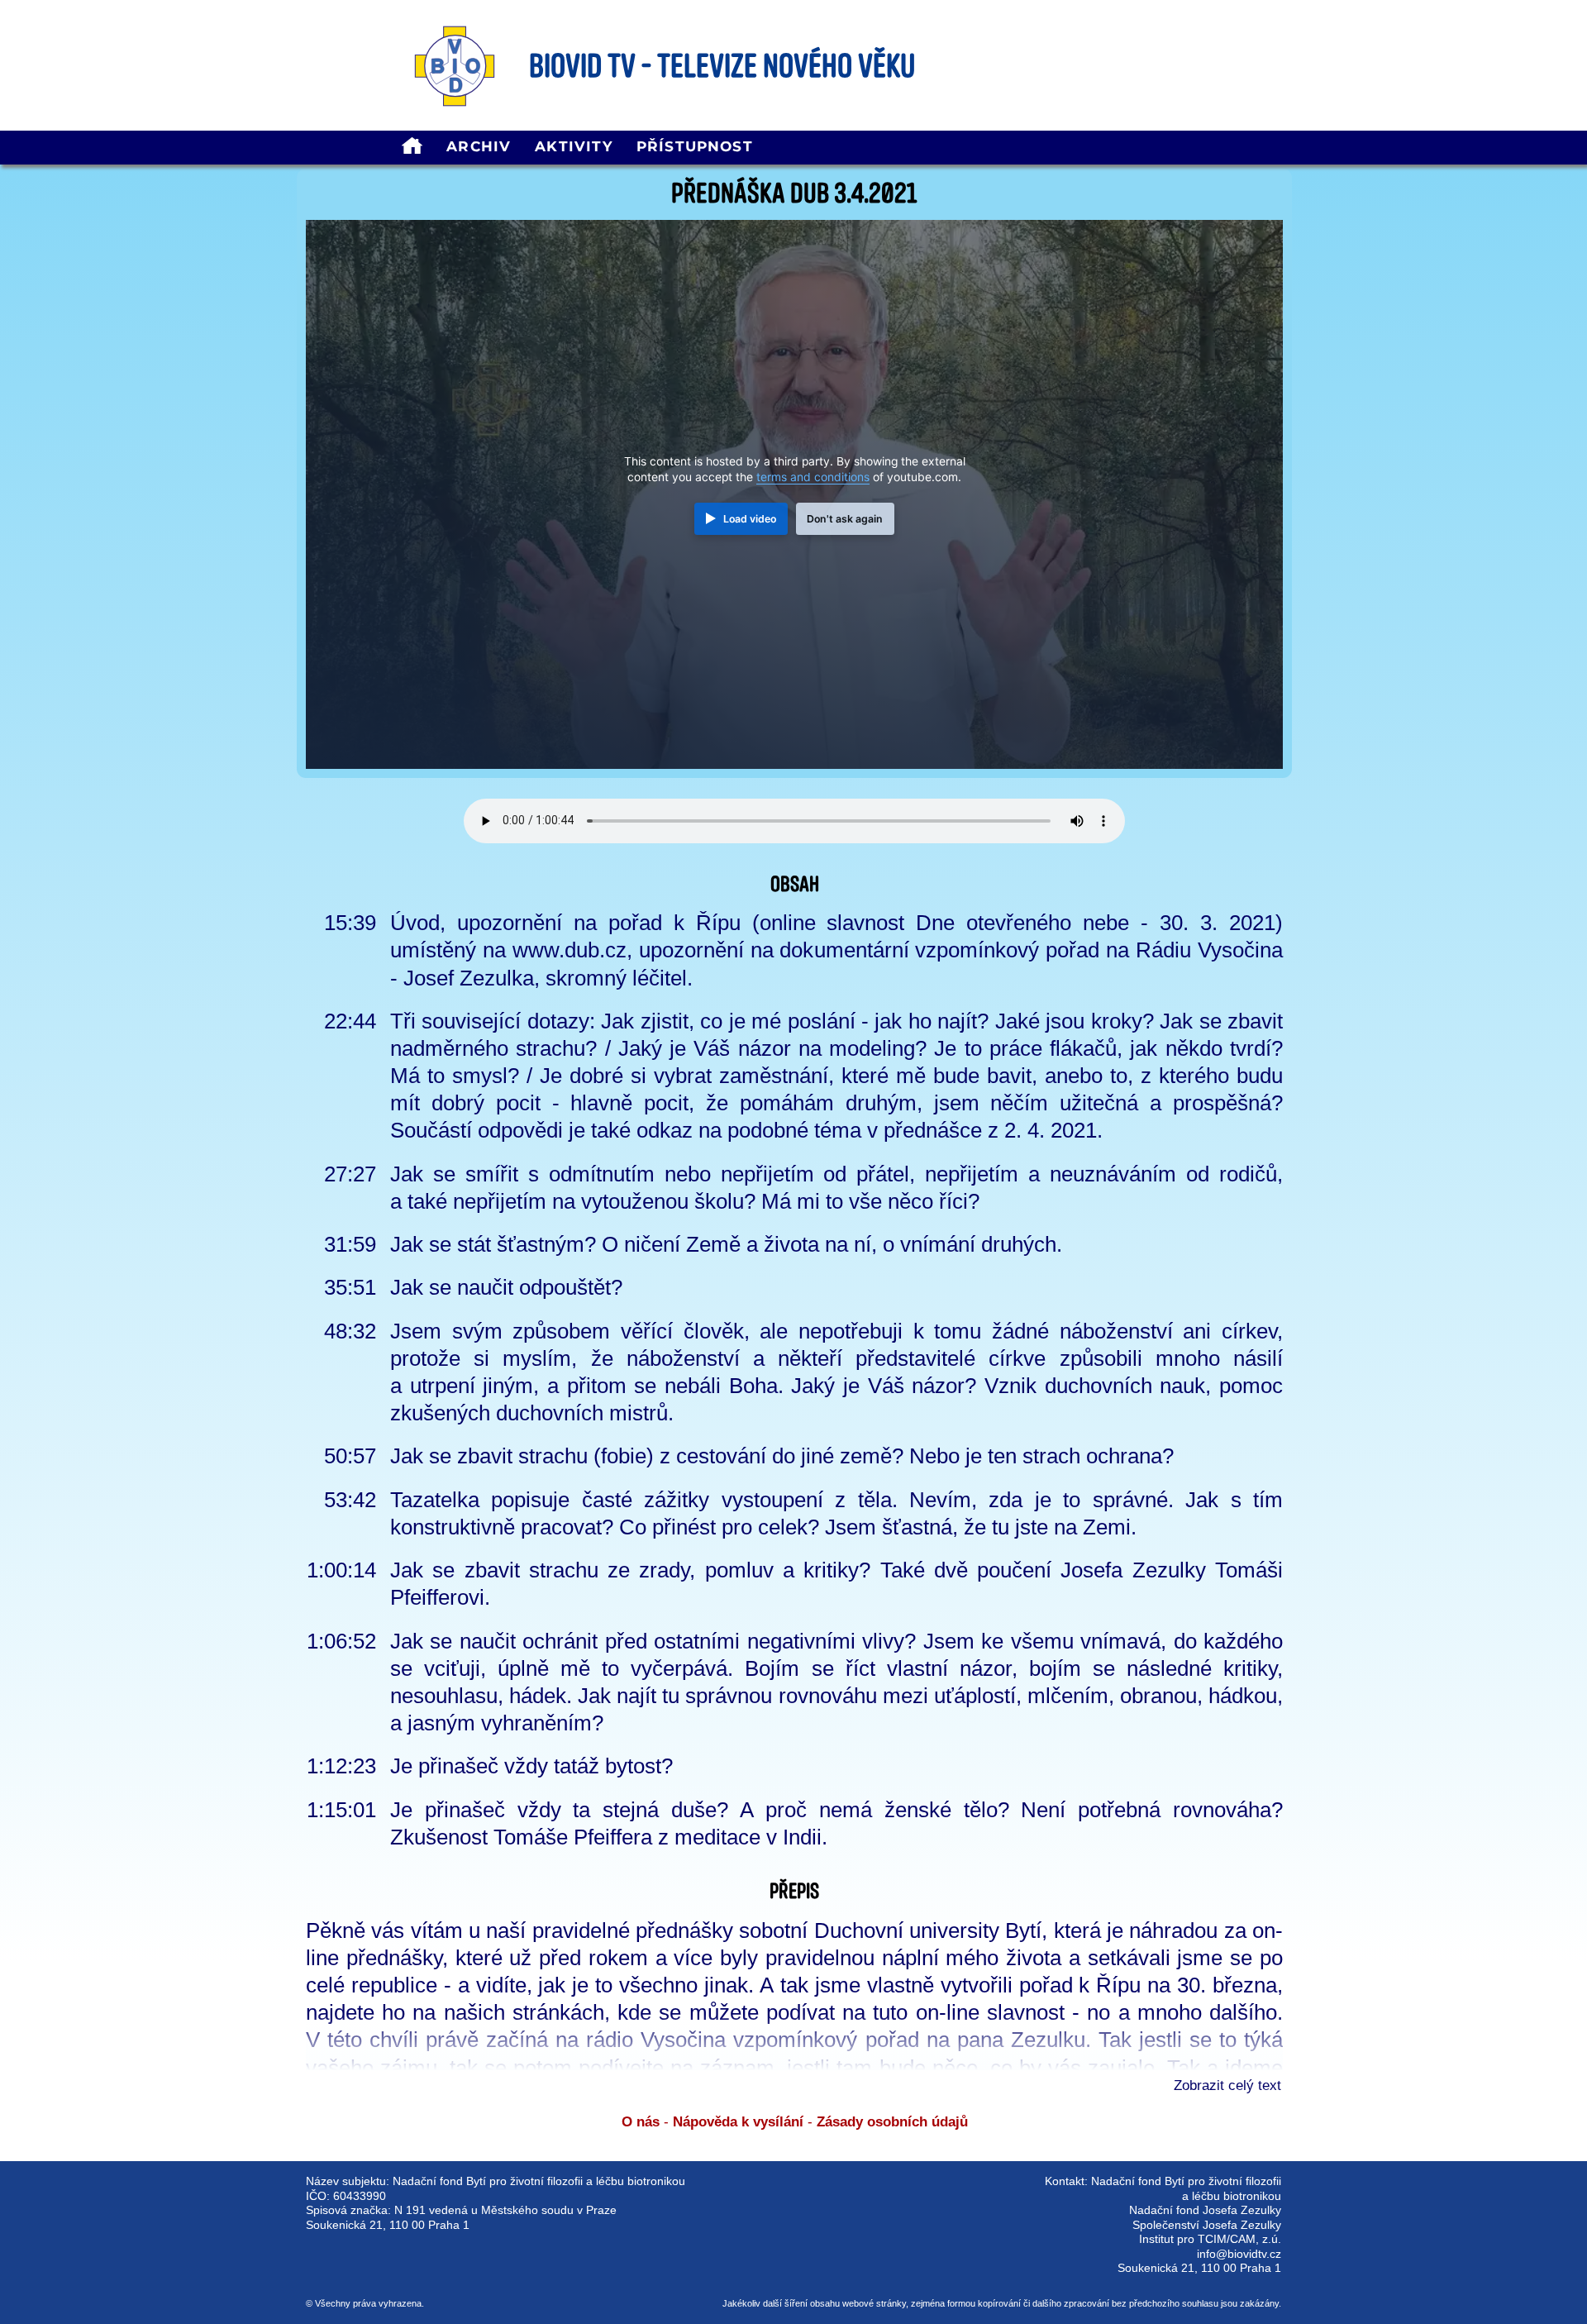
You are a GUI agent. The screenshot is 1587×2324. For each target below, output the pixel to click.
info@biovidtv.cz (1239, 2254)
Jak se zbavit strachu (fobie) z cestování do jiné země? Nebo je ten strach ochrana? (782, 1456)
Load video (750, 519)
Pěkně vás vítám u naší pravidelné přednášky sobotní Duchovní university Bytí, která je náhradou (762, 1930)
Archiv (479, 146)
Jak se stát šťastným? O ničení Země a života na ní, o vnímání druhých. (726, 1244)
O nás (641, 2122)
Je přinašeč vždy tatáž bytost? (531, 1766)
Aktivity (574, 146)
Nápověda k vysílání (738, 2122)
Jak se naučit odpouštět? (506, 1287)
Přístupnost (695, 146)
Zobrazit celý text (1227, 2085)
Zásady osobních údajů (892, 2122)
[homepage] (412, 148)
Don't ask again (845, 519)
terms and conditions (813, 477)
